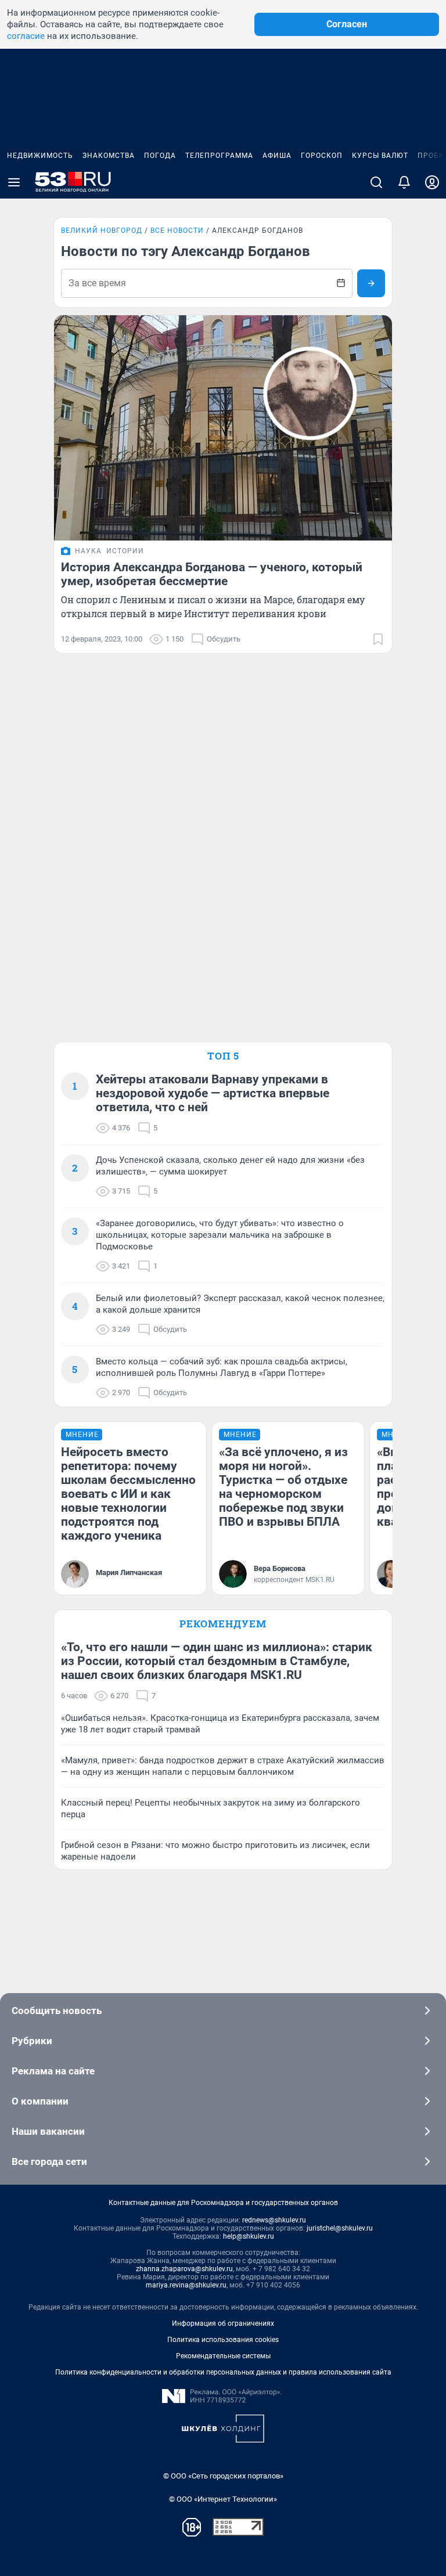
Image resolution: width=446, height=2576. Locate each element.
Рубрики (32, 2041)
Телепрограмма (219, 156)
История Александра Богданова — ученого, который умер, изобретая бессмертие (212, 574)
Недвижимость (40, 156)
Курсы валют (380, 156)
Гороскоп (322, 156)
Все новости (177, 230)
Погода (160, 156)
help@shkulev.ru (249, 2236)
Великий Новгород (102, 230)
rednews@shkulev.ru (274, 2220)
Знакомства (109, 156)
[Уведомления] (404, 182)
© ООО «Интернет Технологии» (223, 2499)
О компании (40, 2101)
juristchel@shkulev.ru (340, 2228)
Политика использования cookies (223, 2340)
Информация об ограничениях (223, 2323)
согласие (26, 36)
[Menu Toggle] (14, 182)
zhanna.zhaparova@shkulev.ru (184, 2269)
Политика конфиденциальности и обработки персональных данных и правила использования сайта (223, 2372)
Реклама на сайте (53, 2071)
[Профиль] (432, 182)
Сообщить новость (57, 2011)
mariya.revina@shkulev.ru (186, 2285)
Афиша (277, 156)
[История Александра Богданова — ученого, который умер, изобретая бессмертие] (223, 428)
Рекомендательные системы (223, 2356)
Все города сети (49, 2161)
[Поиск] (376, 182)
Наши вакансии (48, 2131)
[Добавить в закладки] (378, 639)
